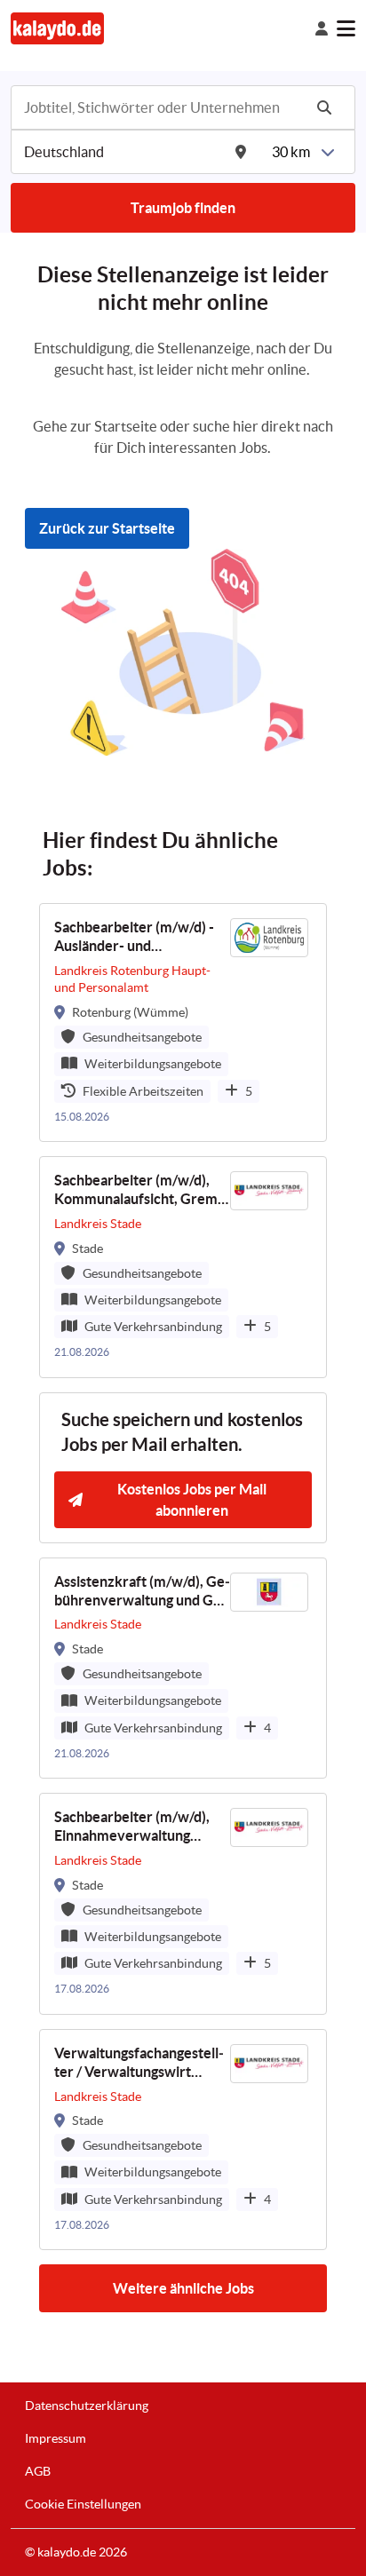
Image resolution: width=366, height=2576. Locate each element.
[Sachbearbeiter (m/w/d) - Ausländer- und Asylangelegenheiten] (183, 1022)
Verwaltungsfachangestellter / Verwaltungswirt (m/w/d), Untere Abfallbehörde (139, 2063)
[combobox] (162, 107)
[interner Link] (57, 28)
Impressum (56, 2438)
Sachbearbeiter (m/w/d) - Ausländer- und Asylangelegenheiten (134, 937)
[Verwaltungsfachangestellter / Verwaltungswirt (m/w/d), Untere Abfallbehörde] (183, 2140)
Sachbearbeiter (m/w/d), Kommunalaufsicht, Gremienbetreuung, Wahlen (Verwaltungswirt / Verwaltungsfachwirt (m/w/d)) (141, 1190)
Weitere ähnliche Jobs (183, 2288)
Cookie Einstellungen (83, 2504)
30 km (291, 152)
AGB (38, 2471)
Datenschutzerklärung (87, 2406)
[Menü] (346, 28)
